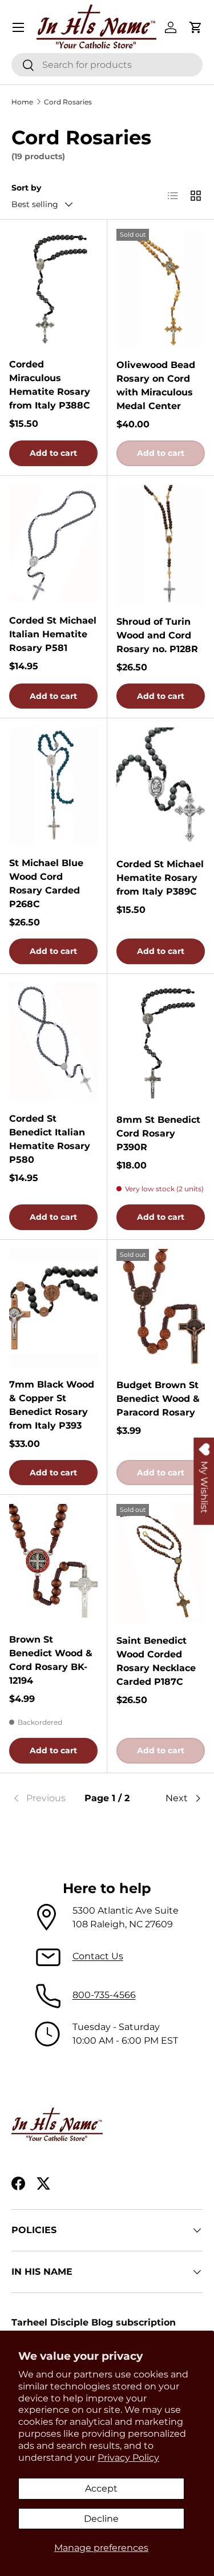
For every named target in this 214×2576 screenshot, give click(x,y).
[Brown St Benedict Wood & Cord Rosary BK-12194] (53, 1563)
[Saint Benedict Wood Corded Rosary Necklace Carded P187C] (161, 1563)
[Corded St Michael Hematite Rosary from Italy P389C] (161, 786)
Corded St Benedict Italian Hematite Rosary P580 (50, 1139)
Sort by (26, 188)
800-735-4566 (104, 1995)
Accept (101, 2488)
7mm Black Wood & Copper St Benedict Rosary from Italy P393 (52, 1405)
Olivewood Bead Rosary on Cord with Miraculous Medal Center (156, 385)
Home (22, 102)
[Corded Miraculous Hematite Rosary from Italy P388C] (53, 288)
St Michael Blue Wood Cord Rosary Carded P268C (46, 883)
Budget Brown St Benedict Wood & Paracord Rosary (158, 1399)
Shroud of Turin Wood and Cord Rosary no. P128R (157, 635)
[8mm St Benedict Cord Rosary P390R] (161, 1042)
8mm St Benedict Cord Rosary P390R (158, 1133)
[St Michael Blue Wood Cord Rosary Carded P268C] (53, 786)
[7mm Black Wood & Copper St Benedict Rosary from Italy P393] (53, 1308)
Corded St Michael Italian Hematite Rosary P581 (53, 634)
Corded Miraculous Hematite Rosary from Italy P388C (50, 385)
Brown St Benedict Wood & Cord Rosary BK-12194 (51, 1660)
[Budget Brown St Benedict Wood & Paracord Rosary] (161, 1308)
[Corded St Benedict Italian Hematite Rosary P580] (53, 1042)
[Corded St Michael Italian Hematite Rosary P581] (53, 544)
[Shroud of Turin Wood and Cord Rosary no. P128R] (161, 544)
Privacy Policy (128, 2458)
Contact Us (98, 1956)
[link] (43, 1798)
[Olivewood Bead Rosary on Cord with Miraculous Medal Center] (161, 288)
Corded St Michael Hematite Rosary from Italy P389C (160, 878)
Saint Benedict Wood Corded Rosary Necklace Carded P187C (156, 1661)
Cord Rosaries (68, 102)
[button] (196, 27)
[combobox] (107, 65)
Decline (101, 2519)
